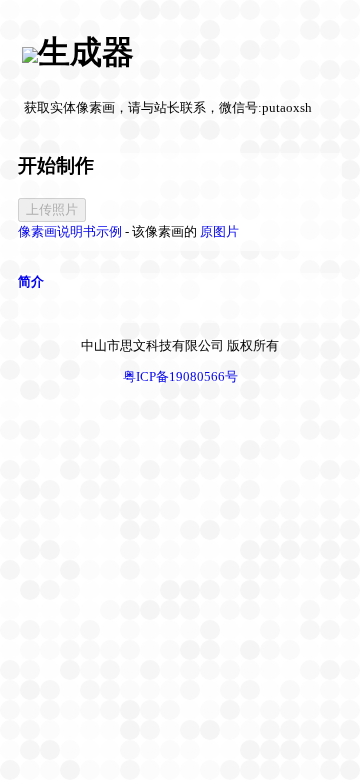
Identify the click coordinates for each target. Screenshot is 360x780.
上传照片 (52, 209)
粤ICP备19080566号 (180, 376)
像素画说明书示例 (70, 231)
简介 (31, 281)
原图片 (219, 231)
